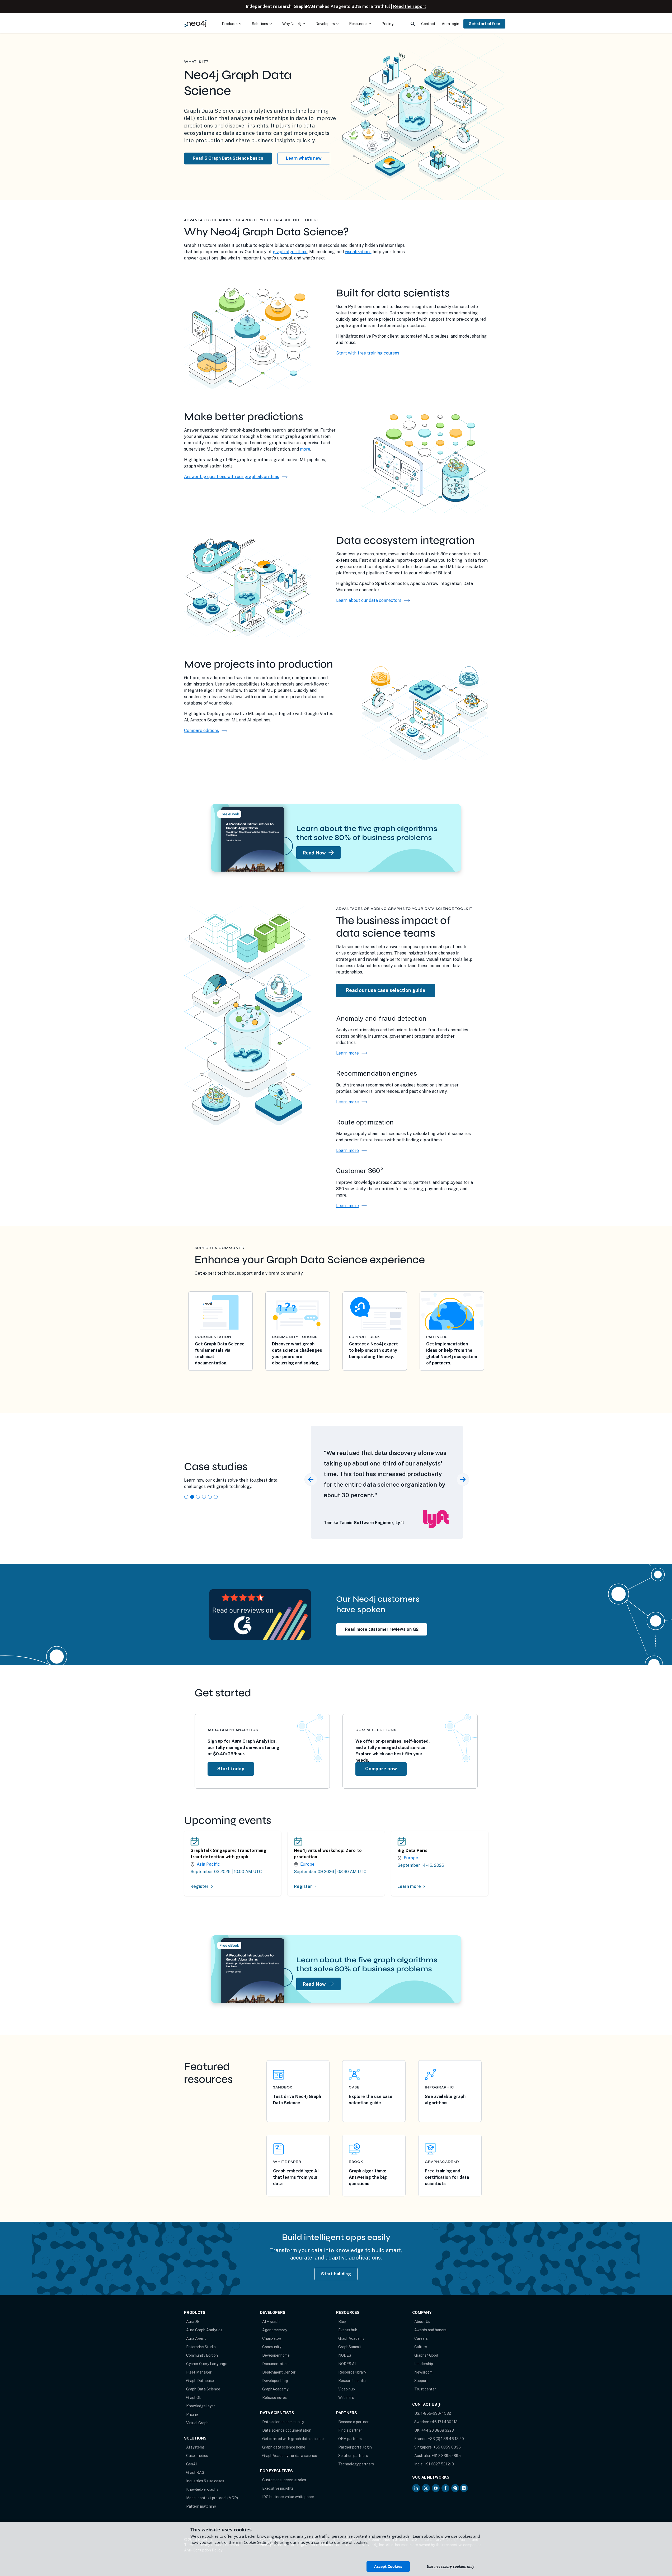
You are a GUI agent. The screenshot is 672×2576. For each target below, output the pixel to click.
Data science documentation (287, 2430)
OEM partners (350, 2439)
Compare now (381, 1769)
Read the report (410, 6)
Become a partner (353, 2422)
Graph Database (200, 2381)
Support (421, 2381)
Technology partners (356, 2464)
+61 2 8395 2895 (446, 2456)
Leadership (424, 2364)
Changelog (272, 2338)
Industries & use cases (205, 2481)
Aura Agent (196, 2338)
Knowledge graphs (202, 2489)
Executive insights (278, 2488)
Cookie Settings (258, 2542)
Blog (342, 2322)
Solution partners (353, 2456)
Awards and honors (430, 2330)
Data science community (283, 2422)
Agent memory (275, 2330)
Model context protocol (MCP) (212, 2498)
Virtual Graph (197, 2423)
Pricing (192, 2414)
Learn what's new (304, 158)
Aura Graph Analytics (204, 2330)
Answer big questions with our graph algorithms (232, 477)
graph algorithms (290, 252)
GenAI (191, 2464)
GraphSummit (350, 2347)
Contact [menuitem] (428, 24)
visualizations (358, 252)
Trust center (425, 2389)
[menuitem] (232, 24)
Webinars (346, 2398)
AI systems (195, 2447)
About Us (422, 2322)
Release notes (274, 2398)
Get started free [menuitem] (484, 24)
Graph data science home (284, 2447)
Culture (421, 2347)
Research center (353, 2381)
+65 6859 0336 (447, 2447)
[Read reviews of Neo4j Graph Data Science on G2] (260, 1614)
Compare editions (201, 731)
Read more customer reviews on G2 (382, 1629)
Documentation (275, 2364)
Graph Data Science (203, 2389)
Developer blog (275, 2381)
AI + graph (271, 2322)
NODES (345, 2355)
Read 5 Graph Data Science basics (228, 158)
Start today (231, 1769)
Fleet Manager (199, 2372)
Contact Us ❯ (427, 2404)
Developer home (276, 2355)
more (305, 449)
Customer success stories (284, 2480)
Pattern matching (201, 2506)
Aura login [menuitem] (450, 24)
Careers (421, 2338)
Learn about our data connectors (369, 600)
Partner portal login (355, 2447)
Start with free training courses (368, 353)
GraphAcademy (275, 2389)
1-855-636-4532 (436, 2413)
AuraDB (193, 2322)
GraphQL (194, 2398)
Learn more (352, 1053)
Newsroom (423, 2372)
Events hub (348, 2330)
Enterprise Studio (201, 2347)
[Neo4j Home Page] (196, 24)
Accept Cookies (388, 2566)
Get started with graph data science (293, 2439)
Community (272, 2347)
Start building (336, 2274)
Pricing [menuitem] (388, 24)
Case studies (197, 2456)
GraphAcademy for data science (290, 2456)
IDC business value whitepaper (288, 2497)
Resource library (352, 2372)
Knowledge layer (201, 2406)
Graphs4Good (426, 2355)
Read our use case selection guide (386, 990)
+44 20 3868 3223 (438, 2430)
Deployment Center (279, 2372)
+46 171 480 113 (444, 2422)
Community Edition (202, 2355)
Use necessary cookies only (450, 2566)
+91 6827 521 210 (439, 2464)
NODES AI (347, 2364)
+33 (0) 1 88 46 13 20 (446, 2439)
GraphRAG (195, 2473)
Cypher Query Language (207, 2364)
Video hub (347, 2389)
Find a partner (350, 2430)
